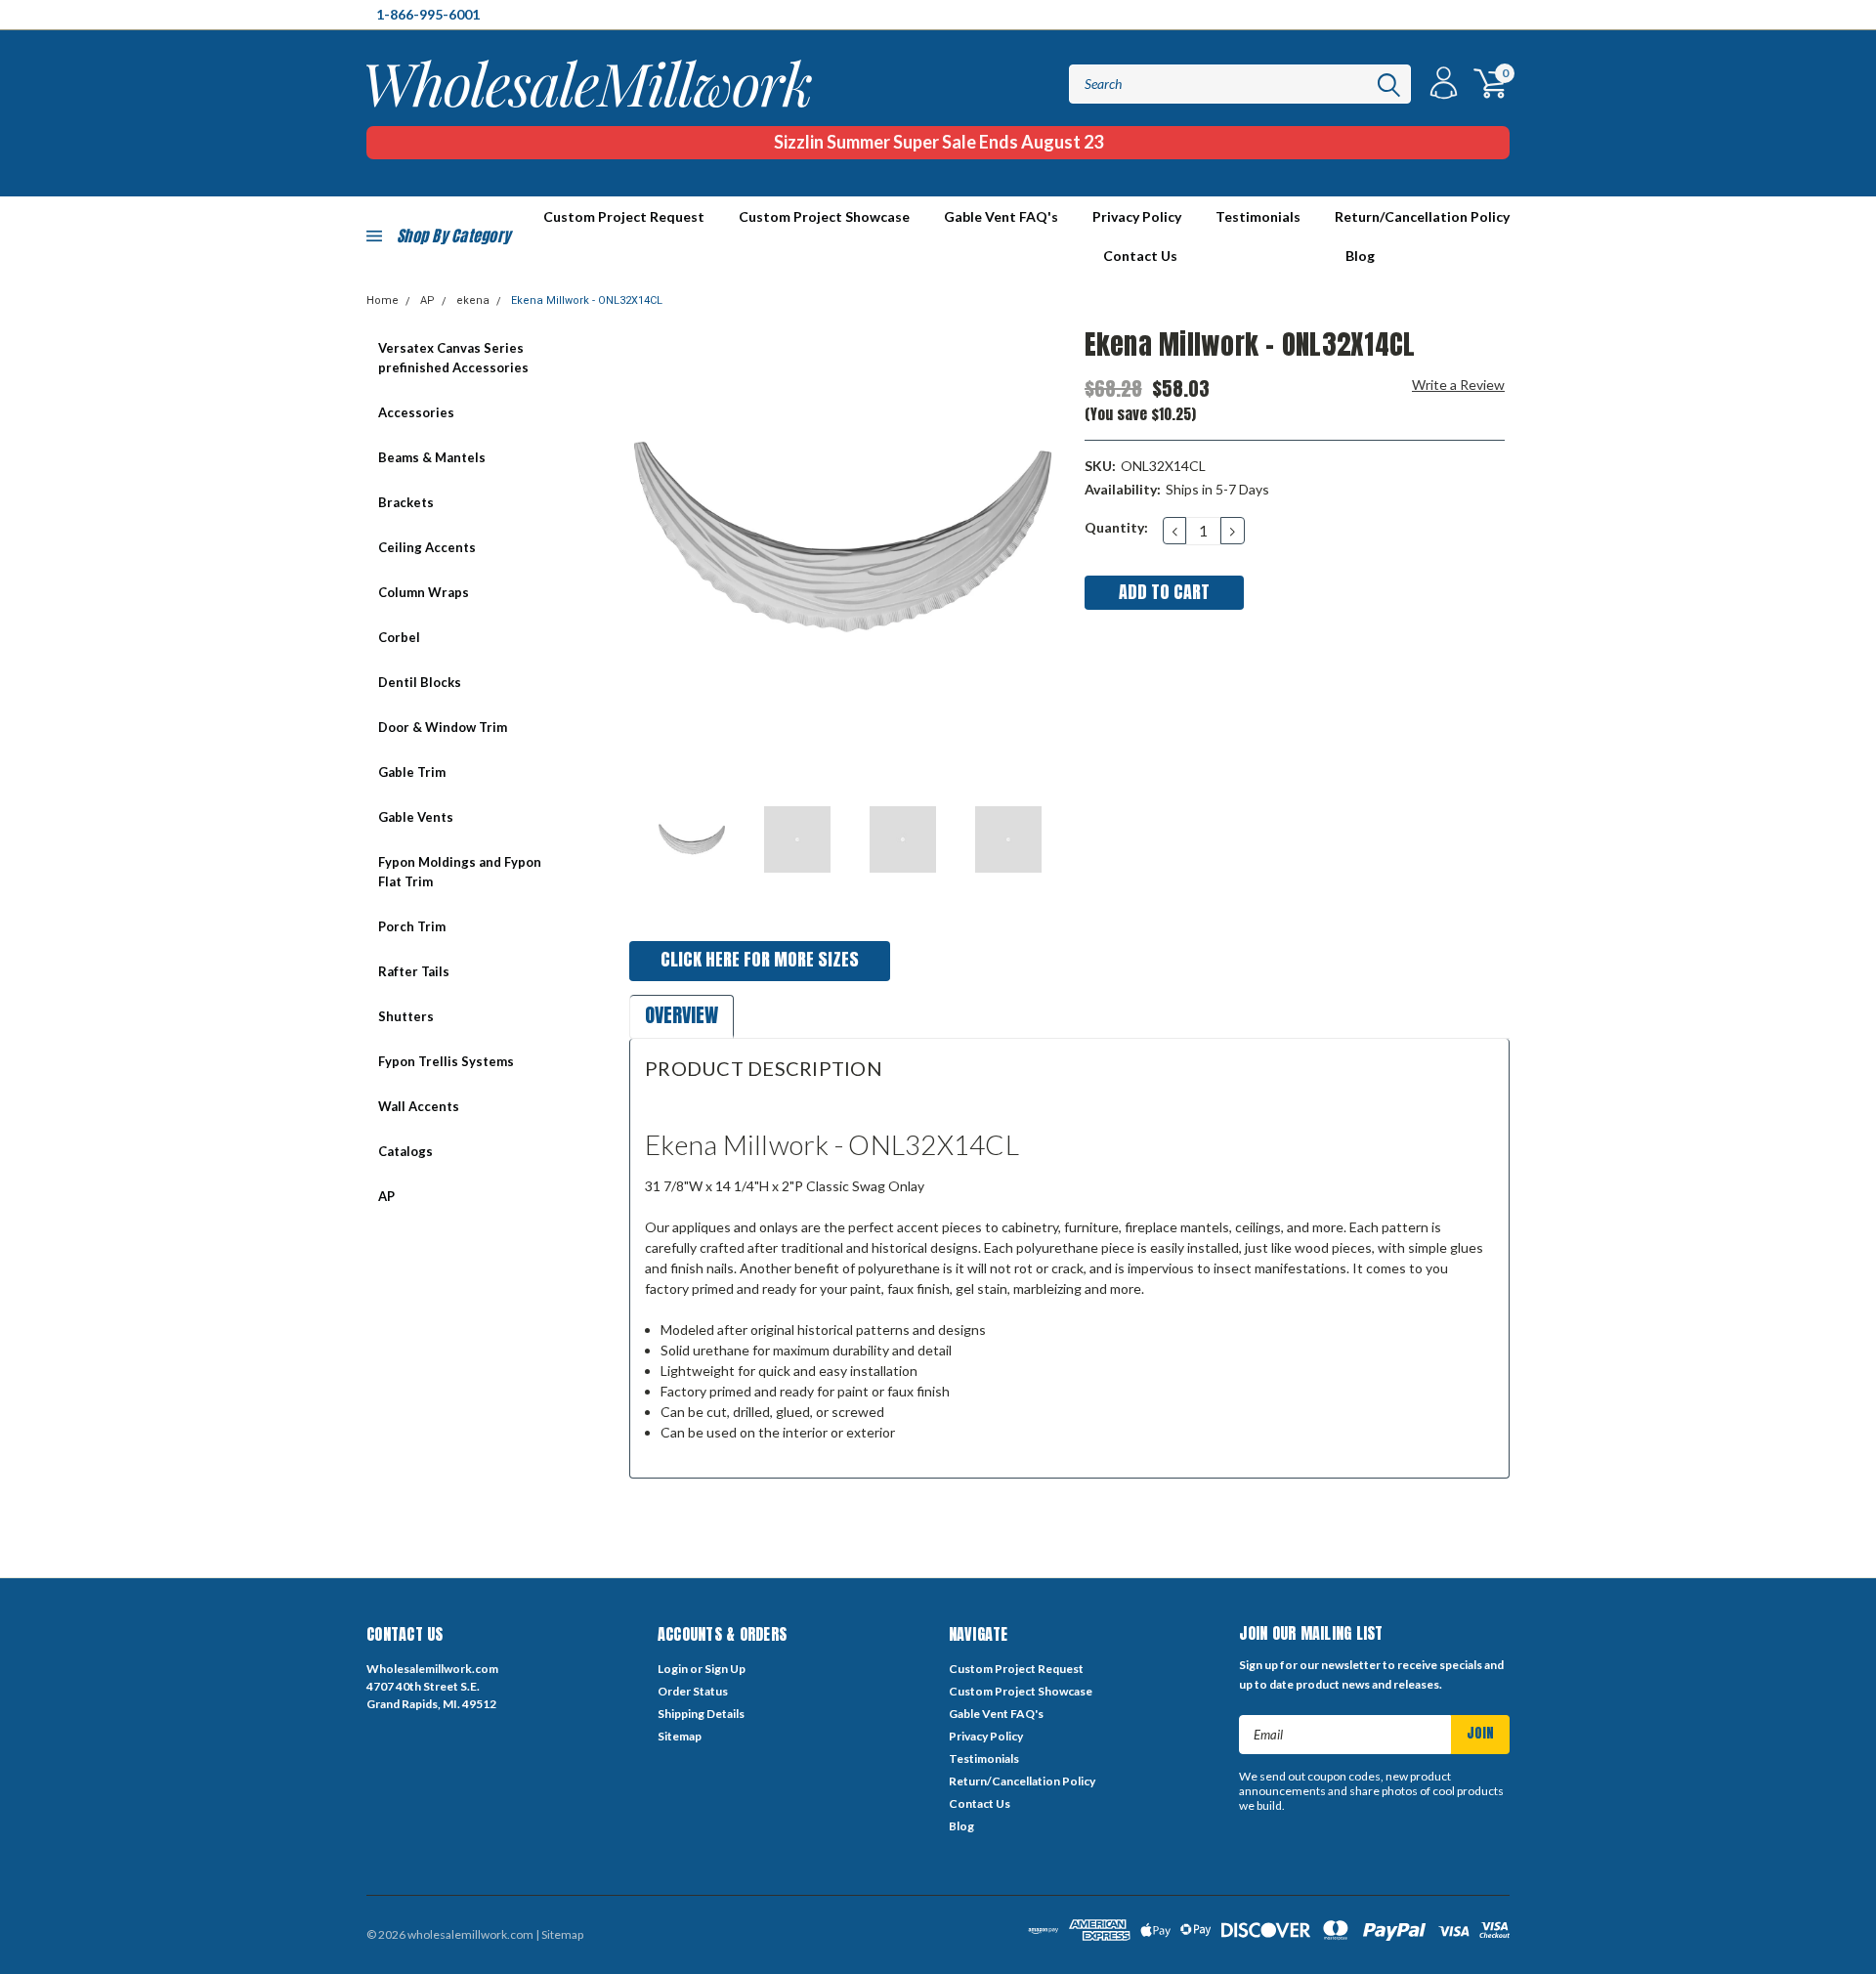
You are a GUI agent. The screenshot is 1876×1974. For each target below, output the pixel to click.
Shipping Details (701, 1714)
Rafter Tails (414, 971)
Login (673, 1669)
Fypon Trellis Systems (446, 1061)
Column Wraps (424, 592)
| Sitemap (559, 1934)
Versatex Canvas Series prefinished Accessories (453, 358)
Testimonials (1258, 216)
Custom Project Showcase (824, 216)
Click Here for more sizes (760, 959)
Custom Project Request (1016, 1669)
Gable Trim (412, 772)
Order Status (693, 1691)
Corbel (399, 637)
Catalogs (405, 1151)
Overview (682, 1015)
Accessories (416, 412)
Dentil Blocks (420, 682)
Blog (1360, 256)
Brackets (406, 502)
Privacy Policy (1137, 216)
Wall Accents (419, 1106)
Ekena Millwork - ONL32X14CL (587, 300)
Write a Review (1458, 385)
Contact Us (1140, 256)
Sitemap (680, 1736)
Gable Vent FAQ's (1001, 216)
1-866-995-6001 (428, 14)
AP (427, 300)
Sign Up (725, 1669)
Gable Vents (416, 817)
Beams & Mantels (432, 457)
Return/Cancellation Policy (1422, 216)
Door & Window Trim (443, 727)
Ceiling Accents (427, 547)
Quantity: (1116, 527)
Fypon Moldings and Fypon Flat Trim (460, 872)
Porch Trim (412, 926)
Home (383, 300)
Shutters (406, 1016)
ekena (473, 300)
